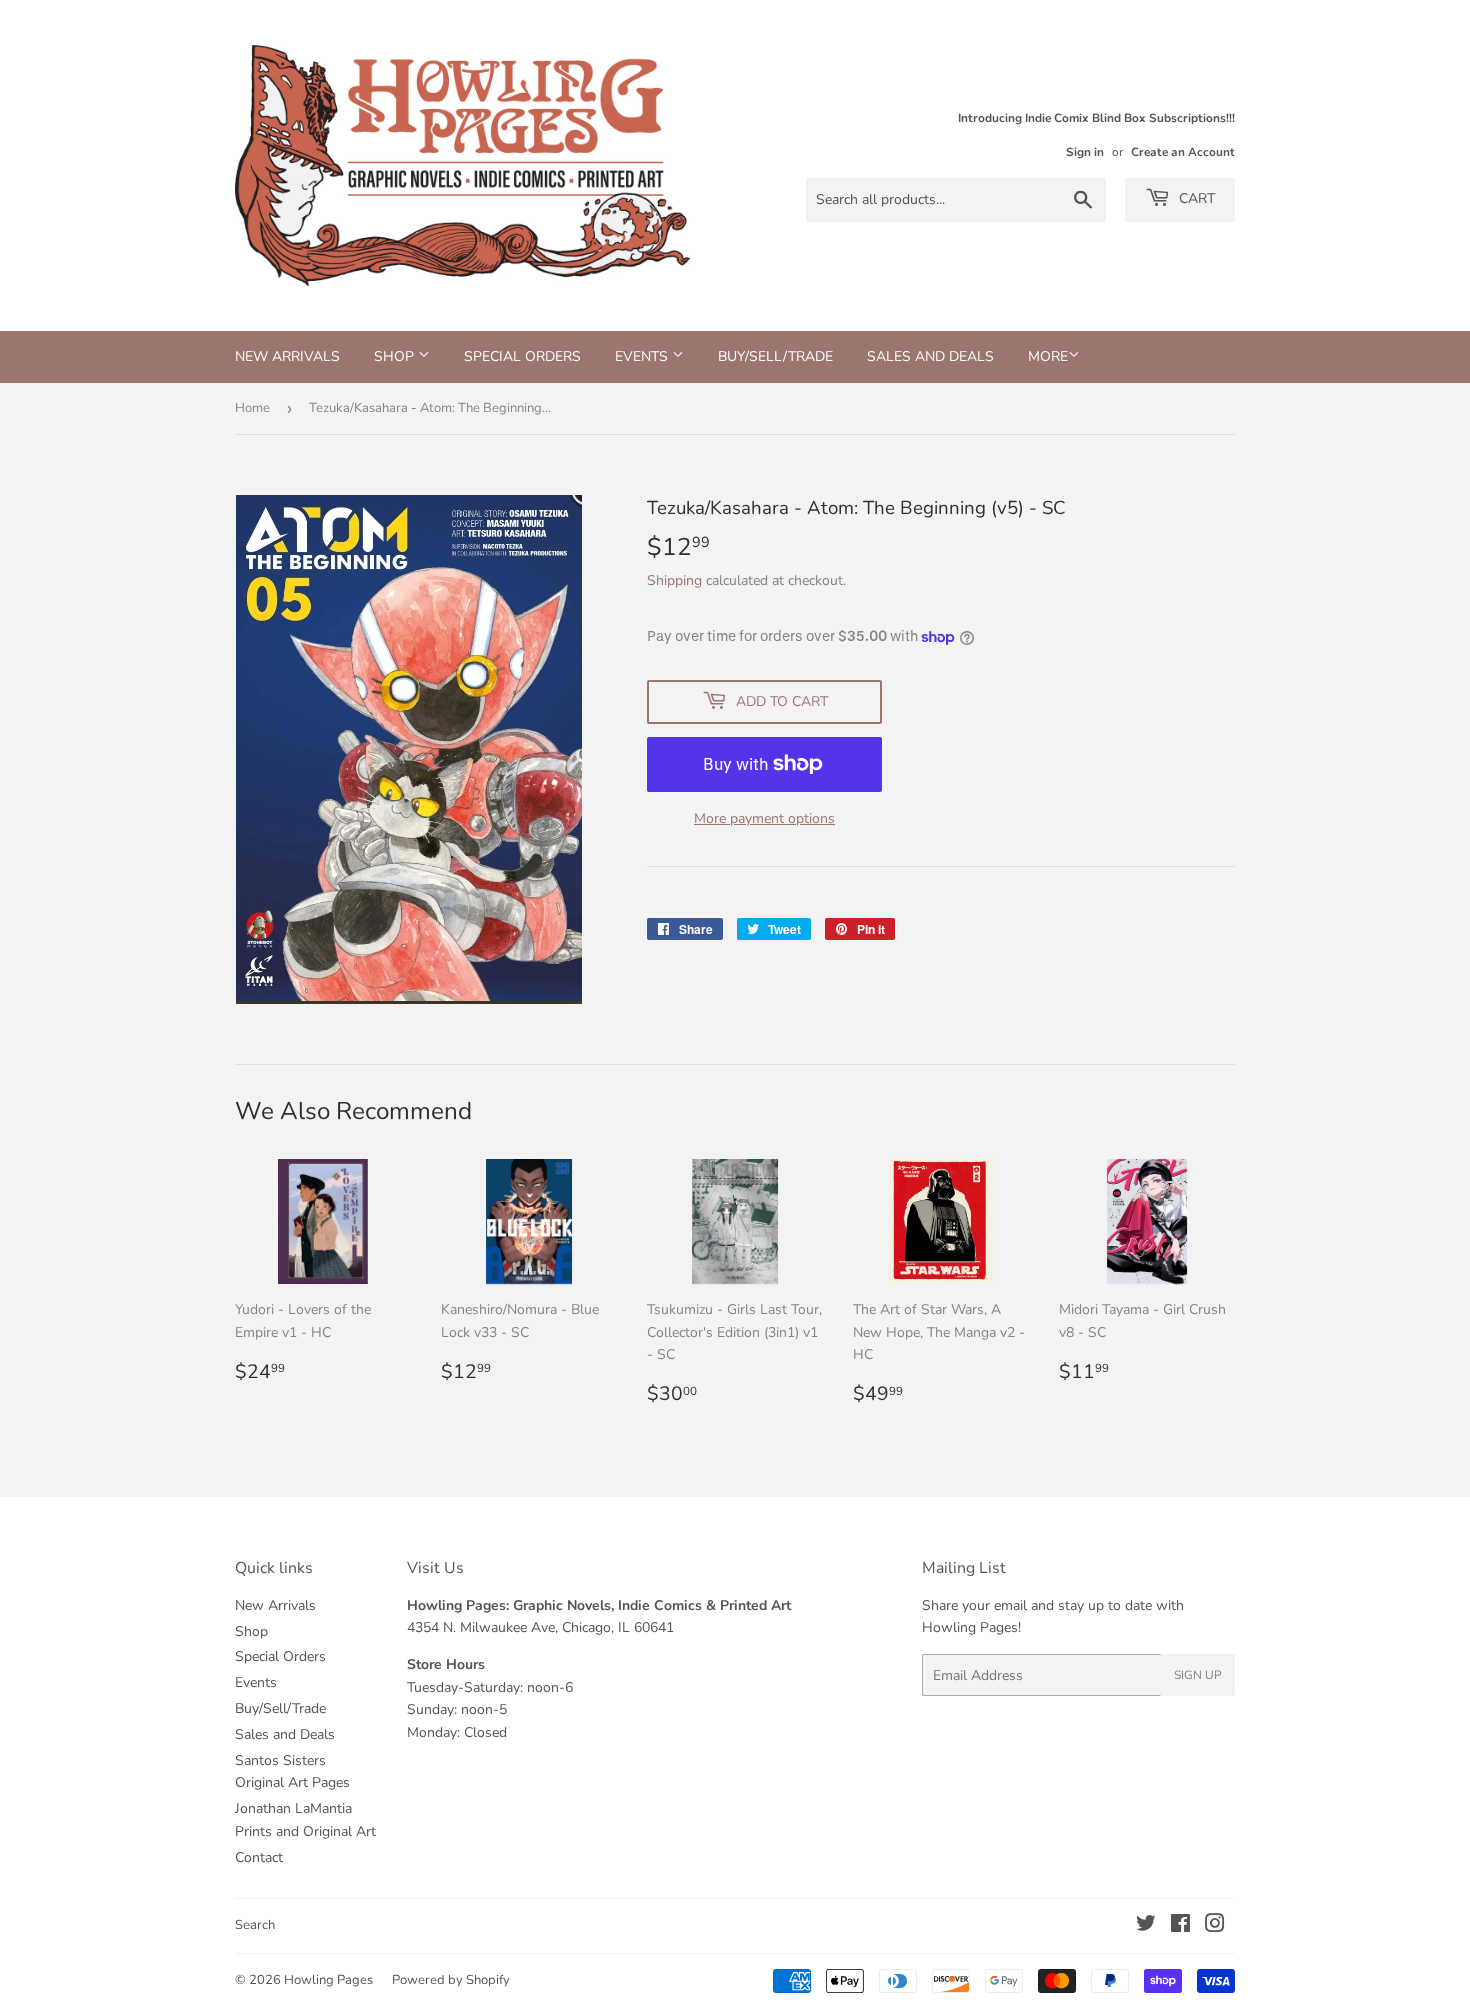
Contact (259, 1857)
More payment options (764, 818)
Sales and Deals (930, 356)
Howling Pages (328, 1980)
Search (255, 1925)
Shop (396, 356)
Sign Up (1198, 1675)
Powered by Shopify (451, 1980)
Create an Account (1183, 152)
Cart (1195, 198)
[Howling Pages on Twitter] (1146, 1926)
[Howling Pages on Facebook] (1180, 1926)
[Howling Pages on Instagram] (1215, 1926)
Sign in (1085, 152)
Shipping (674, 580)
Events (643, 356)
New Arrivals (287, 356)
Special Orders (522, 356)
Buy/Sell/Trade (775, 356)
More (1048, 356)
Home (252, 408)
